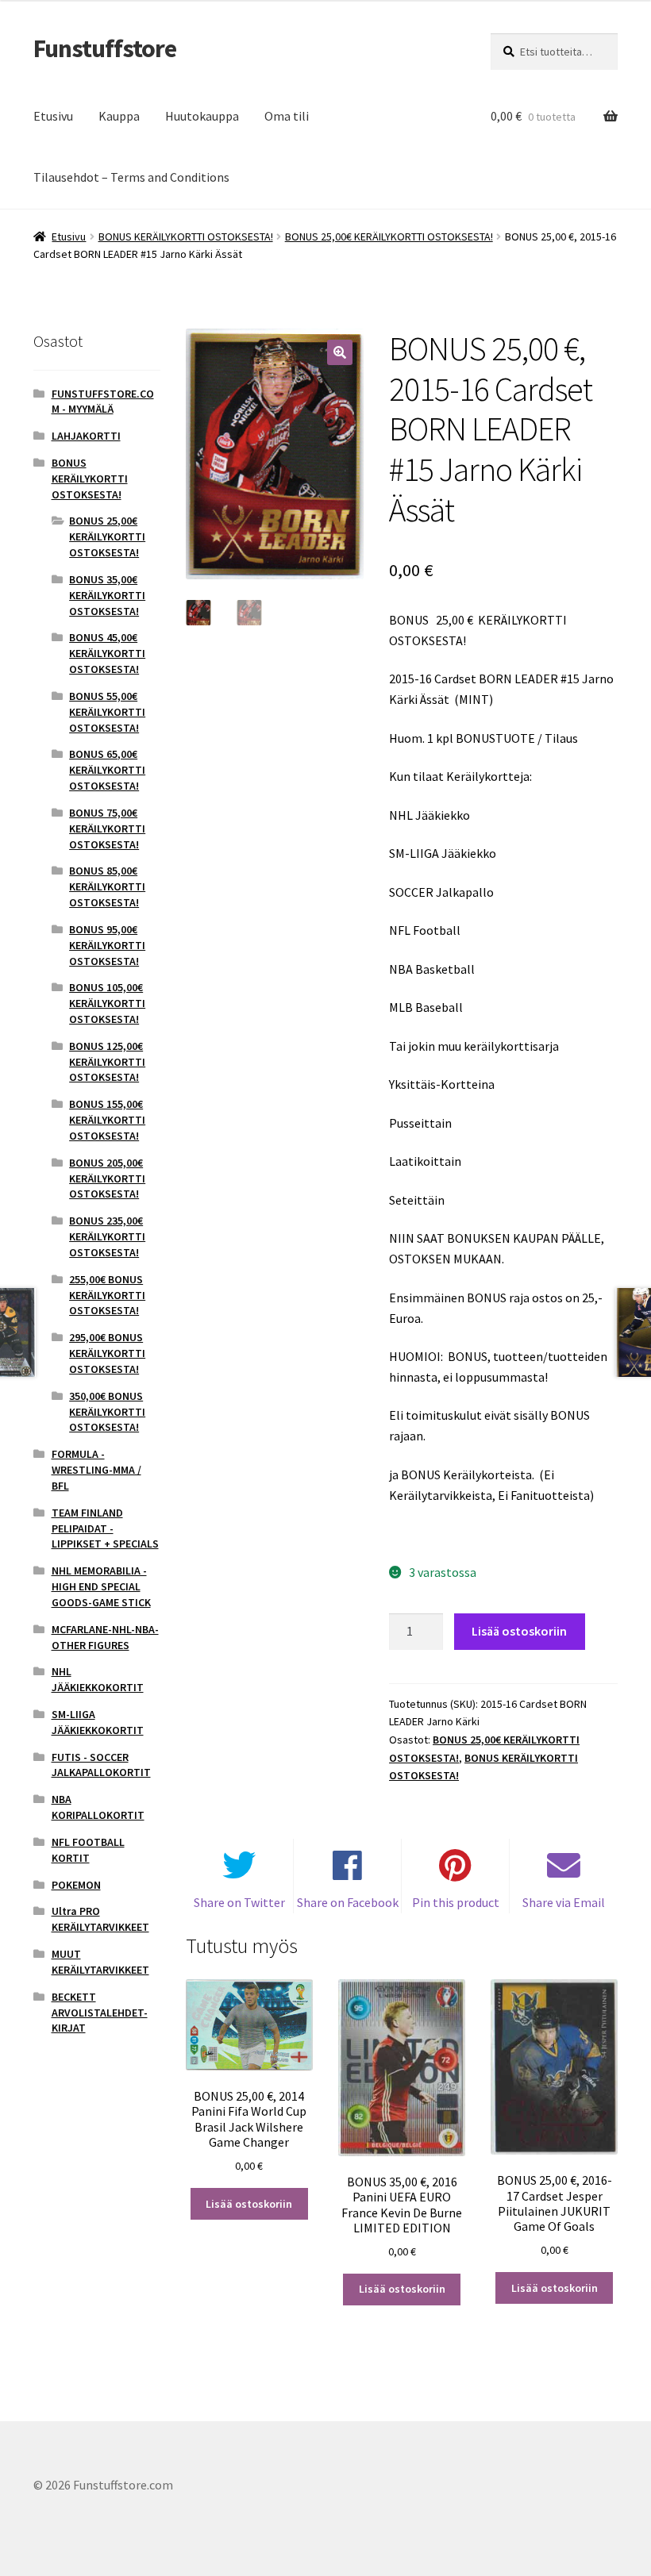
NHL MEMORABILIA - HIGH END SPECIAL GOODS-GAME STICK (101, 1586)
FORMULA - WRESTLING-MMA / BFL (96, 1470)
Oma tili (287, 116)
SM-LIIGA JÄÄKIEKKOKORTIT (98, 1722)
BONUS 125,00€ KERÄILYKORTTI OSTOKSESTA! (107, 1062)
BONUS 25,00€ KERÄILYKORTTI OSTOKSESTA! (389, 236)
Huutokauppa (202, 116)
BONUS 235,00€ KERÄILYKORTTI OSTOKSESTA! (107, 1236)
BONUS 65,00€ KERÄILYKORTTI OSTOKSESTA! (107, 770)
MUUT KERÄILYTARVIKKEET (100, 1962)
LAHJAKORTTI (86, 436)
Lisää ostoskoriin (519, 1631)
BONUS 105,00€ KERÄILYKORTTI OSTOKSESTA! (107, 1003)
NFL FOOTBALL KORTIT (88, 1850)
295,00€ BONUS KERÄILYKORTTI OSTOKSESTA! (107, 1353)
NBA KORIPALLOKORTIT (98, 1807)
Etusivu (53, 116)
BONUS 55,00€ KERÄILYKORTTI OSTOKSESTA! (107, 712)
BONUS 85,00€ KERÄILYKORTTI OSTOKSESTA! (107, 886)
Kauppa (119, 116)
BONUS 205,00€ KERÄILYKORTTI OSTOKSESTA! (107, 1178)
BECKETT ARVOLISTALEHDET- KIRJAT (100, 2013)
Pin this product (456, 1902)
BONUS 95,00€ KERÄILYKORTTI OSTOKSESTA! (107, 945)
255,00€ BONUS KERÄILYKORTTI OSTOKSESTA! (107, 1295)
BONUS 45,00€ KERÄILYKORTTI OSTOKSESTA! (107, 653)
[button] (340, 352)
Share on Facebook (348, 1902)
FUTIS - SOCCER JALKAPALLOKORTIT (101, 1765)
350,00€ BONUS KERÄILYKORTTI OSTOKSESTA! (107, 1412)
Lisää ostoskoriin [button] (249, 2204)
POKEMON (76, 1885)
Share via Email (564, 1902)
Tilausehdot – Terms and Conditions (131, 177)
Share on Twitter (239, 1902)
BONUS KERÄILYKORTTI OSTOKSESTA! (186, 236)
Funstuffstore (105, 48)
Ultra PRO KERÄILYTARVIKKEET (100, 1919)
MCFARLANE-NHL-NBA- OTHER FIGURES (105, 1637)
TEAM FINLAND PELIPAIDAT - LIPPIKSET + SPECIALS (105, 1528)
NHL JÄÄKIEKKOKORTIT (98, 1679)
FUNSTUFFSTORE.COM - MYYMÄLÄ (103, 402)
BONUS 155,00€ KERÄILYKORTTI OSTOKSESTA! (107, 1120)
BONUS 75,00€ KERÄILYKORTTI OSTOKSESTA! (107, 829)
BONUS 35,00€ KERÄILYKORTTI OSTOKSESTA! (107, 595)
